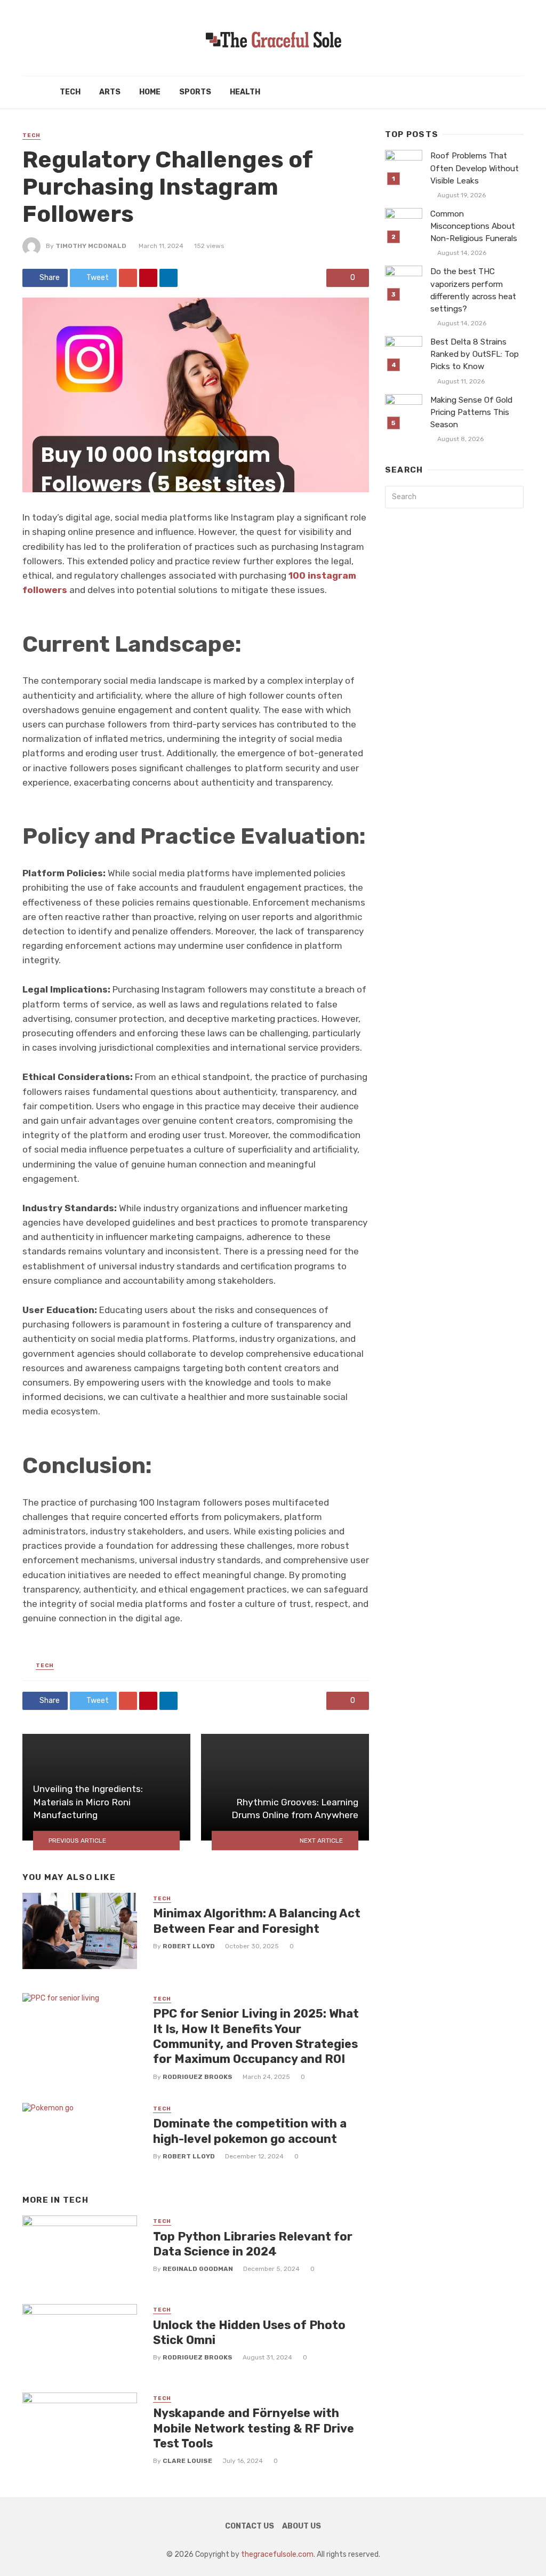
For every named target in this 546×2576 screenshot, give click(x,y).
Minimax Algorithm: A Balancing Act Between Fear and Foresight (257, 1921)
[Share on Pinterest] (148, 278)
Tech (70, 92)
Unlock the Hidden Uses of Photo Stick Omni (249, 2333)
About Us (302, 2526)
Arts (110, 92)
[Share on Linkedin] (168, 278)
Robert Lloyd (189, 1946)
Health (245, 92)
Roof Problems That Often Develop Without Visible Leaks (475, 168)
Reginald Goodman (198, 2269)
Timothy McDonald (91, 246)
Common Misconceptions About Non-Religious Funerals (474, 226)
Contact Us (250, 2526)
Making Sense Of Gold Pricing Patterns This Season (471, 412)
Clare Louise (187, 2461)
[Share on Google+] (128, 278)
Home (150, 92)
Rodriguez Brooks (198, 2077)
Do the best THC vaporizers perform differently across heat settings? (473, 290)
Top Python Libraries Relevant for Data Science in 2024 (253, 2244)
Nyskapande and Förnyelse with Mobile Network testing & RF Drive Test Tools (254, 2428)
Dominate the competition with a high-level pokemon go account (250, 2131)
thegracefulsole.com (277, 2554)
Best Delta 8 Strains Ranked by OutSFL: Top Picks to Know (475, 354)
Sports (195, 92)
